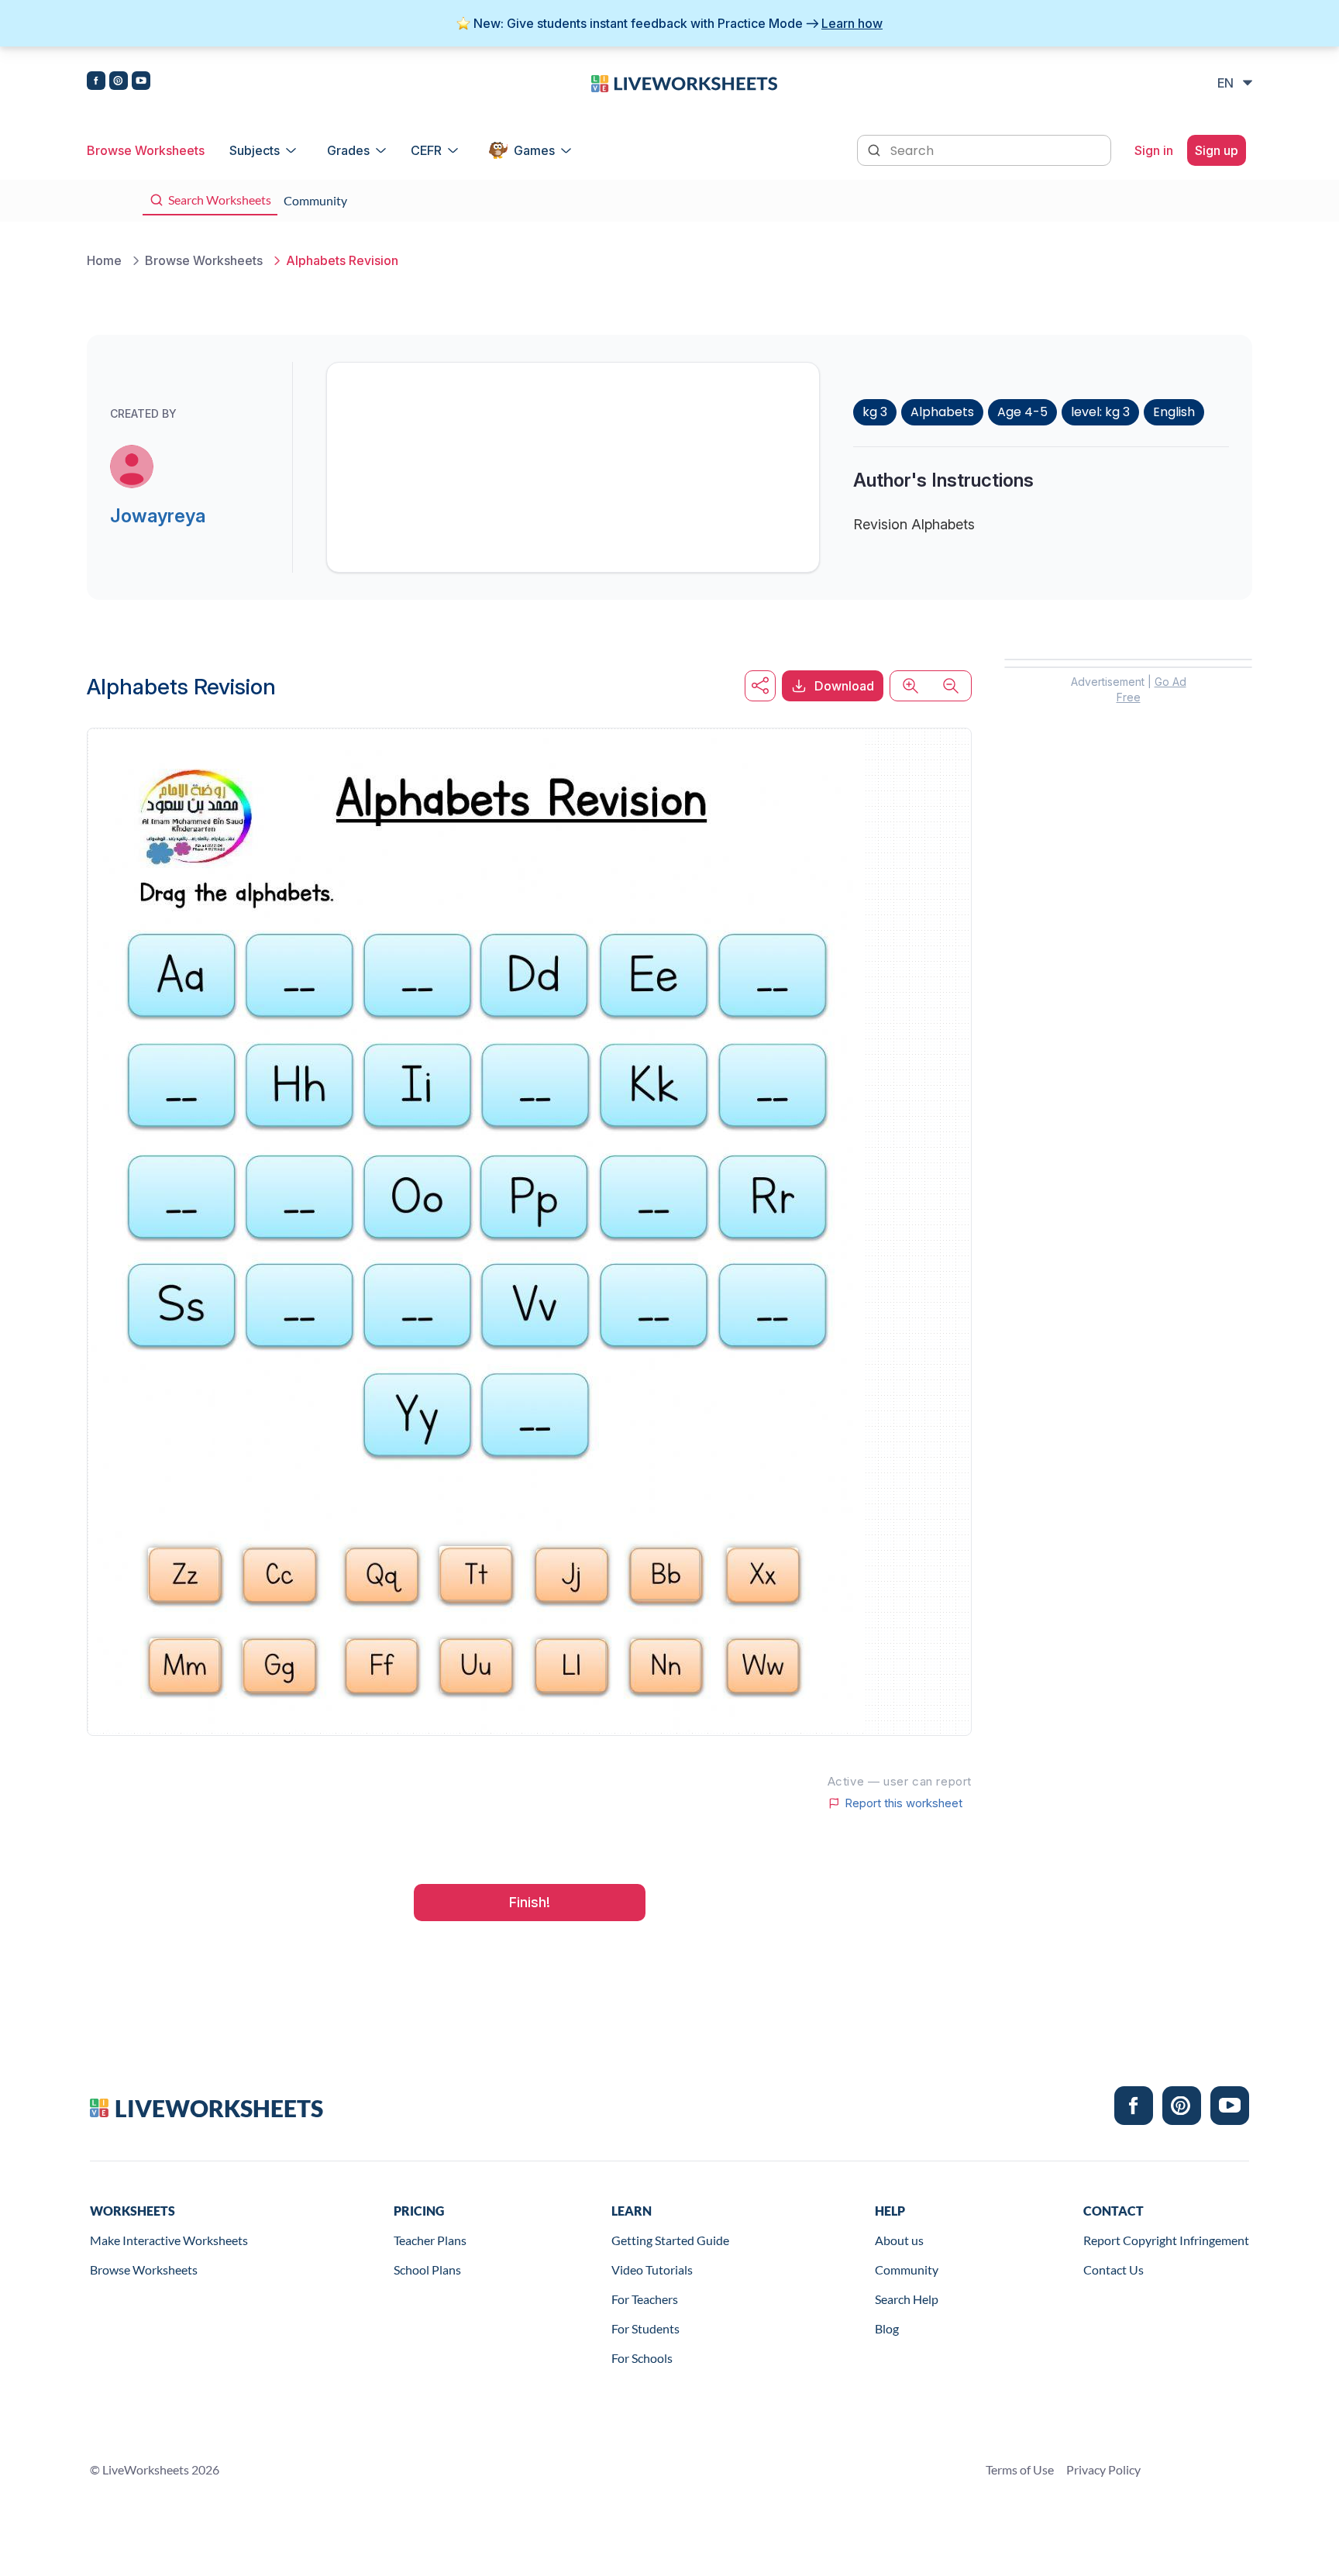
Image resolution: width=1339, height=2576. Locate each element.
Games (534, 150)
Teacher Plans (430, 2240)
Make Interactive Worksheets (169, 2240)
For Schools (642, 2358)
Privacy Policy (1103, 2469)
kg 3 (875, 412)
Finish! (530, 1902)
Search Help (907, 2299)
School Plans (427, 2269)
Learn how (852, 23)
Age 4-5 (1022, 412)
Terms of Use (1020, 2469)
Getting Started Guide (670, 2240)
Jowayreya (158, 516)
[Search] (876, 149)
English (1174, 412)
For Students (645, 2328)
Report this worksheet (904, 1803)
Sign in (1154, 150)
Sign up (1217, 150)
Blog (887, 2328)
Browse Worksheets (146, 150)
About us (899, 2240)
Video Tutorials (652, 2269)
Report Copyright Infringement (1166, 2240)
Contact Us (1114, 2269)
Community (907, 2269)
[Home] (684, 82)
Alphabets (942, 412)
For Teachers (645, 2299)
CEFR (426, 150)
